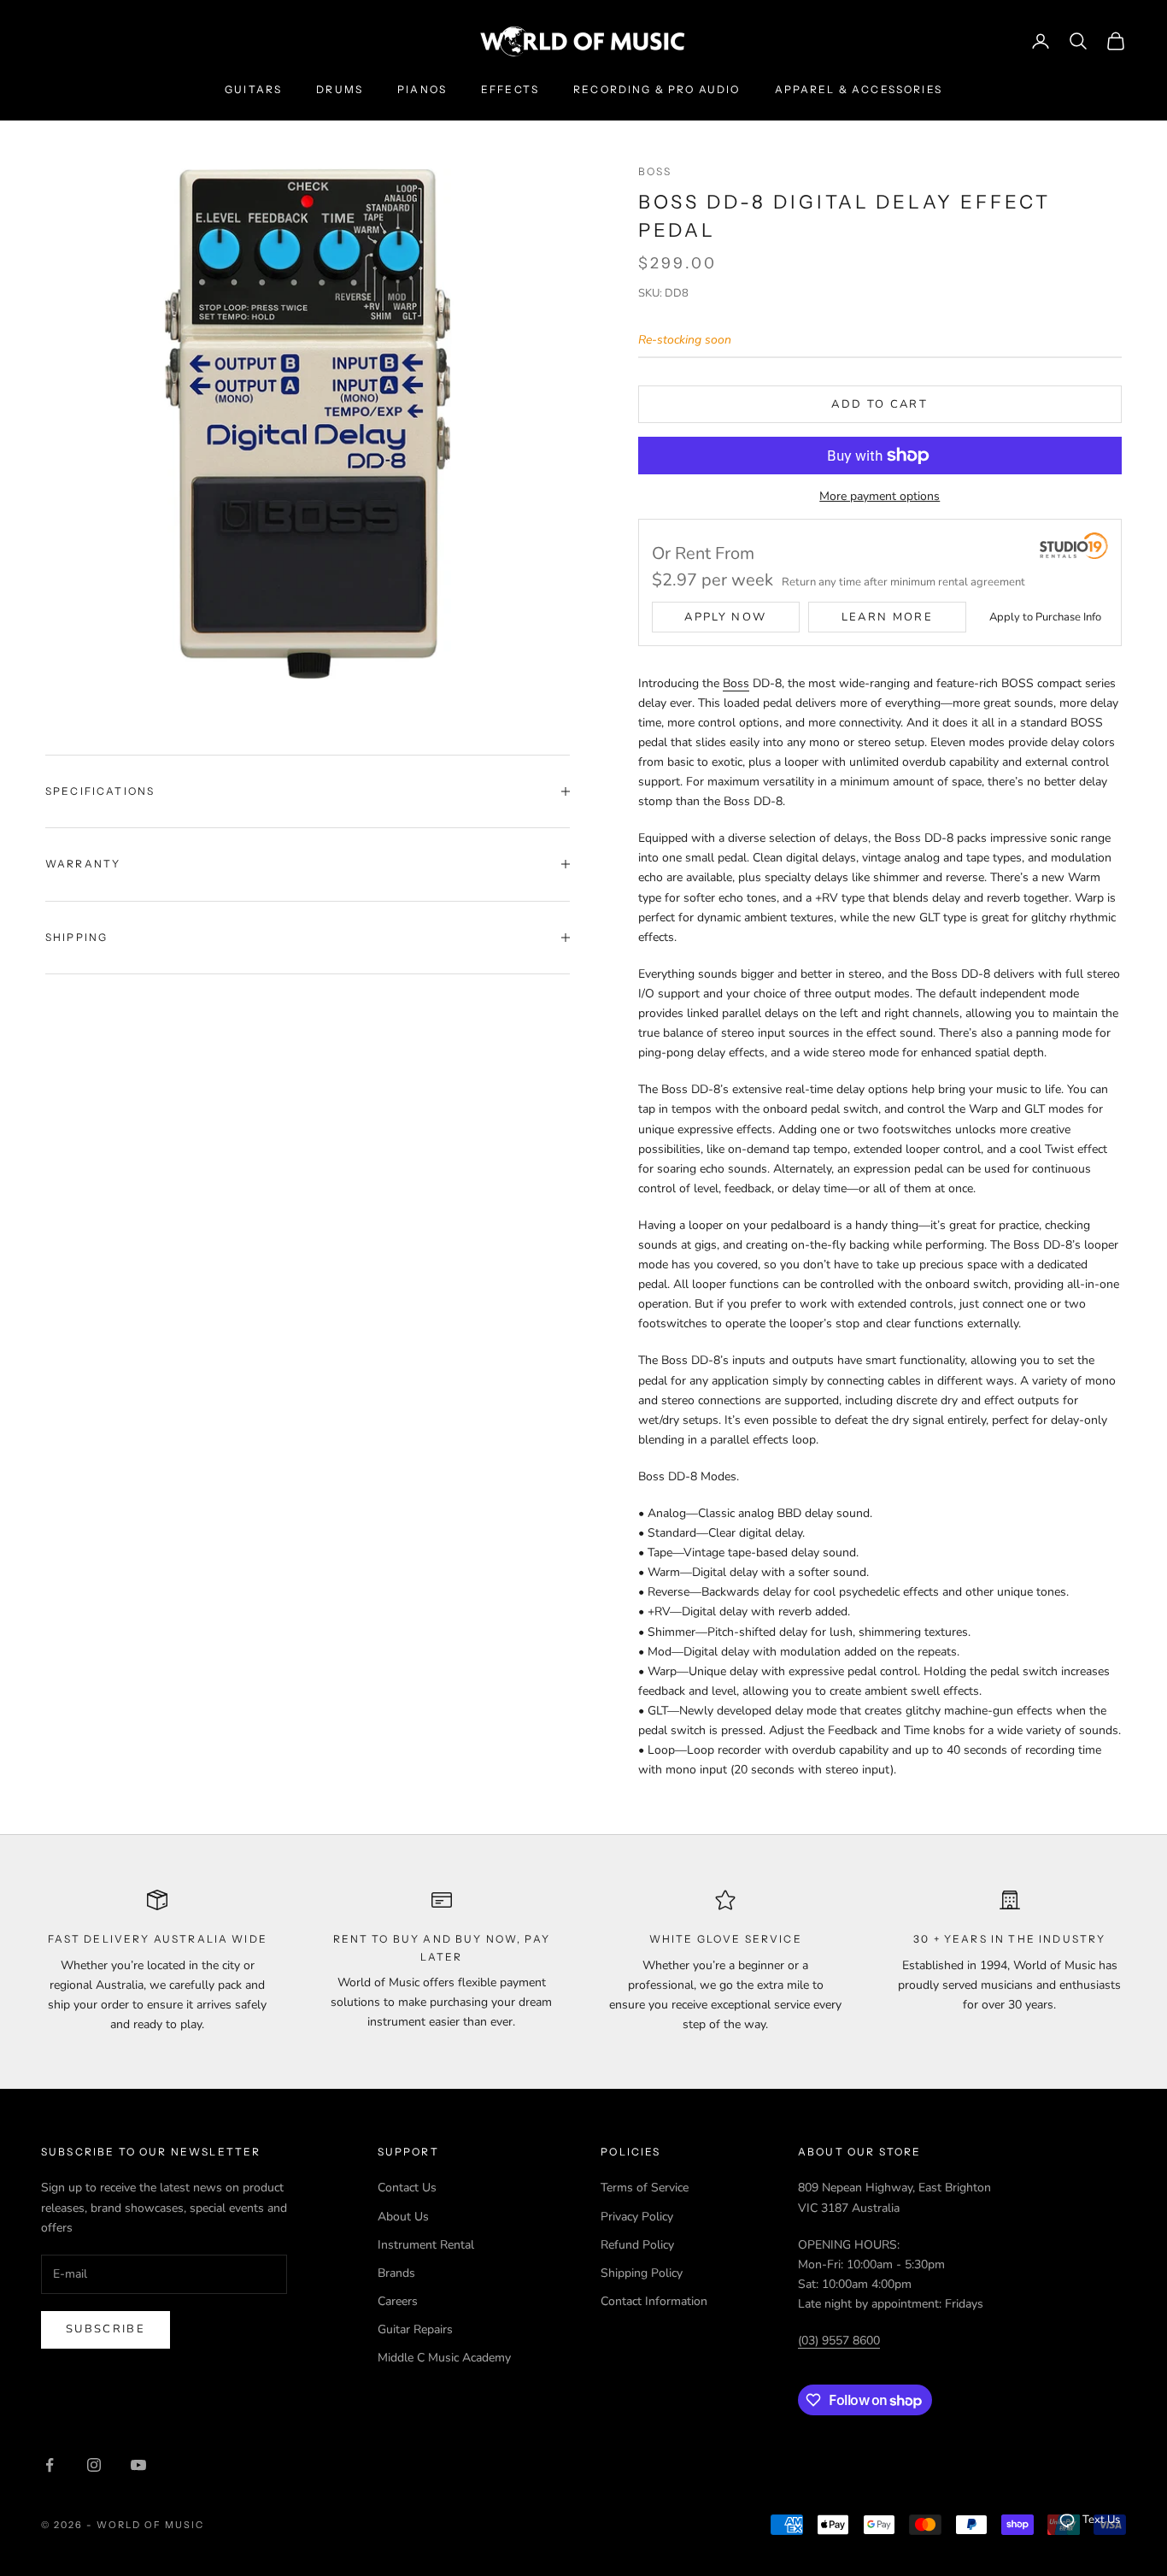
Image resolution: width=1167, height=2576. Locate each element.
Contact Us (407, 2188)
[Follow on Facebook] (50, 2465)
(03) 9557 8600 (839, 2341)
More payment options (880, 496)
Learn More (887, 617)
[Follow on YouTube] (138, 2465)
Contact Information (654, 2301)
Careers (398, 2301)
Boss (655, 171)
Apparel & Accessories (859, 89)
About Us (403, 2217)
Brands (396, 2273)
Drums (340, 89)
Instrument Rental (426, 2245)
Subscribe (106, 2329)
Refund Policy (637, 2245)
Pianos (422, 89)
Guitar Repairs (415, 2329)
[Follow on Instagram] (94, 2465)
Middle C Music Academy (444, 2358)
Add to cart (880, 404)
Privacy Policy (637, 2217)
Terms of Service (645, 2188)
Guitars (253, 89)
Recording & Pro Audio (657, 89)
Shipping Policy (642, 2273)
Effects (510, 89)
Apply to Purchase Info (1045, 617)
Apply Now (725, 617)
